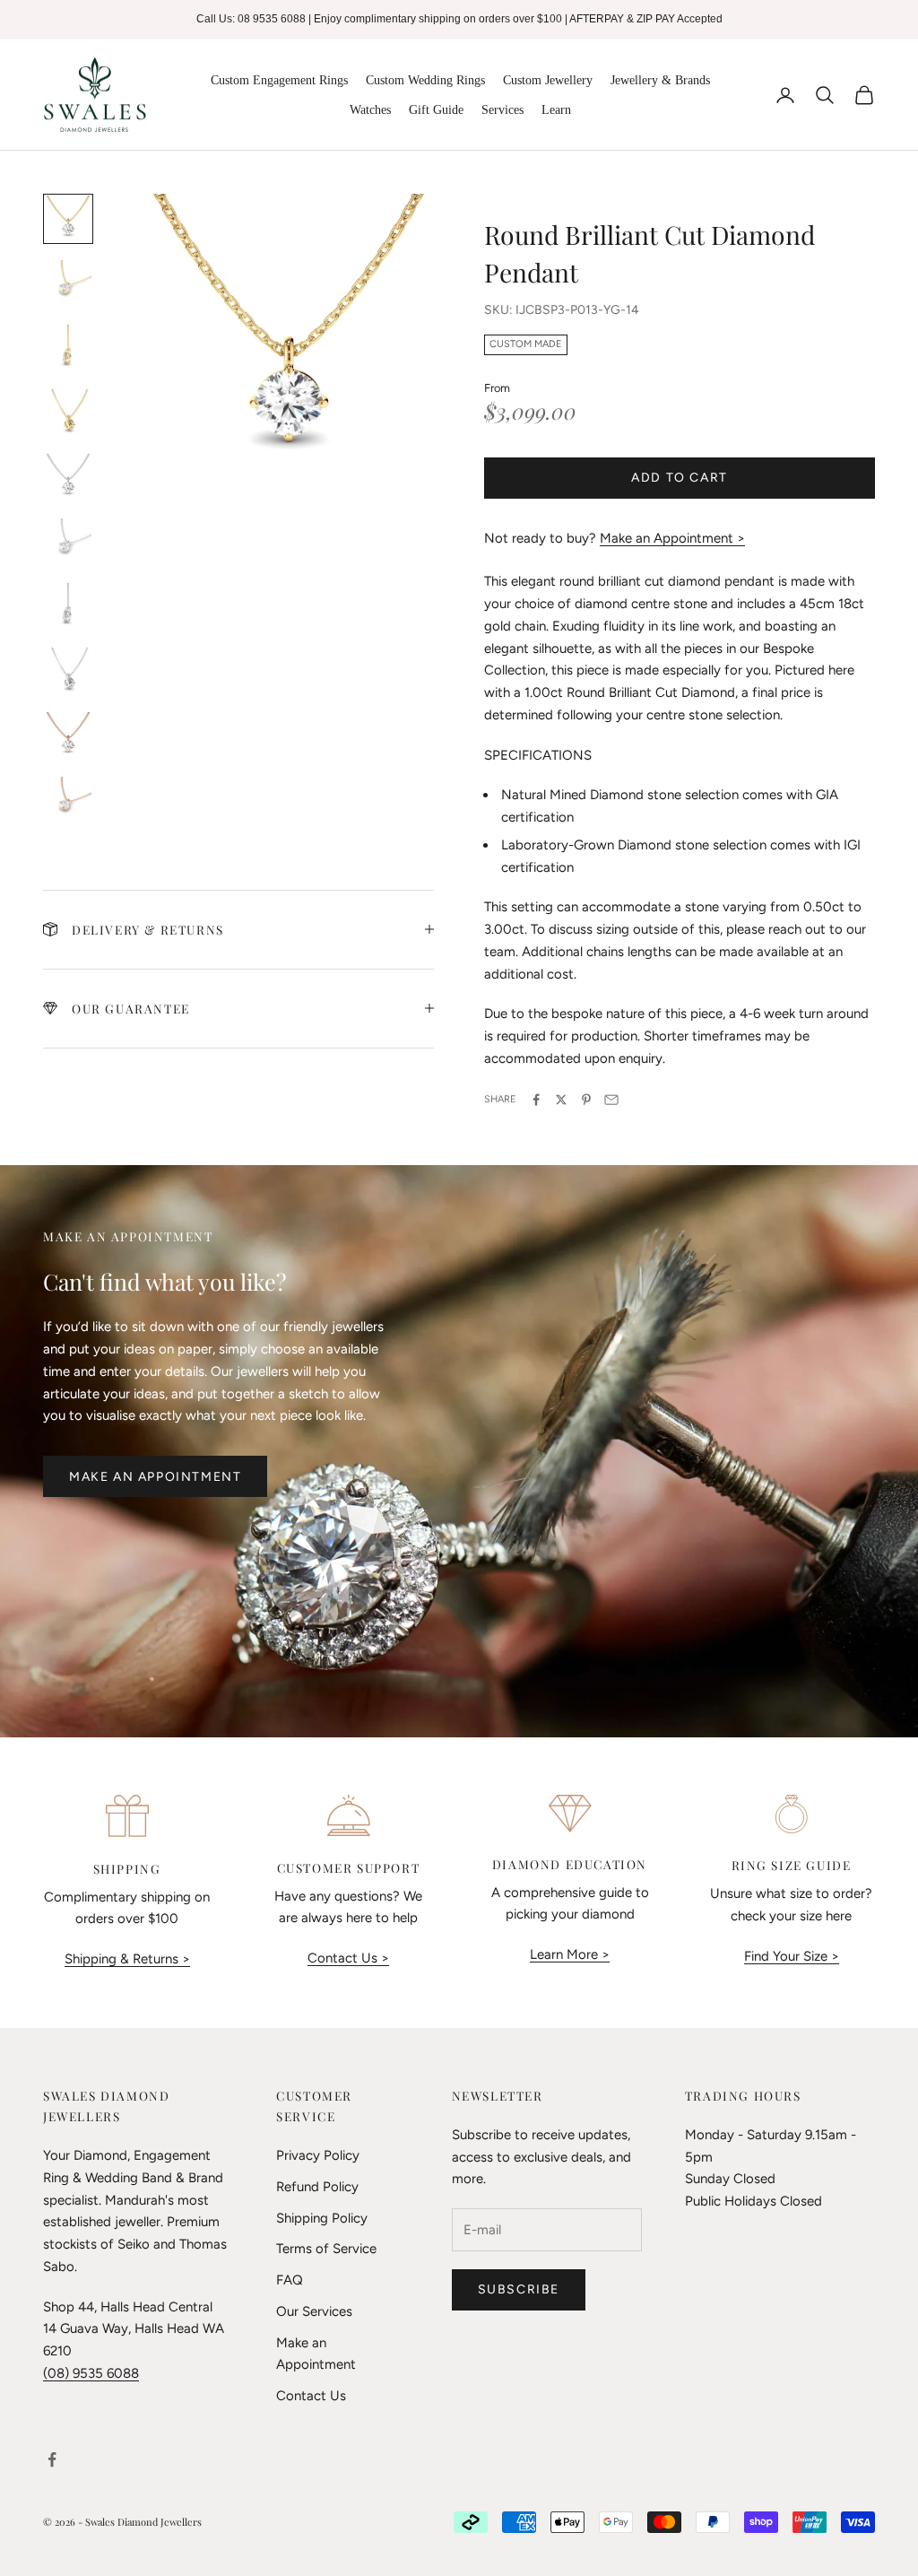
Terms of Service (326, 2249)
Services (502, 110)
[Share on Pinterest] (586, 1100)
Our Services (314, 2311)
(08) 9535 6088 (91, 2373)
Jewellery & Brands (660, 80)
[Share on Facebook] (536, 1100)
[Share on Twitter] (561, 1100)
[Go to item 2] (68, 283)
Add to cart (680, 478)
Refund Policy (317, 2187)
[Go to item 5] (68, 477)
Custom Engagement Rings (279, 80)
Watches (370, 110)
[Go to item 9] (68, 735)
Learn (556, 110)
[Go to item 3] (68, 348)
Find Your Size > (792, 1956)
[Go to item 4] (68, 413)
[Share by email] (611, 1100)
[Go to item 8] (68, 671)
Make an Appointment (155, 1477)
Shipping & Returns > (127, 1959)
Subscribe (519, 2289)
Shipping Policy (322, 2218)
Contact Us (311, 2396)
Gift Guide (436, 110)
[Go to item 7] (68, 606)
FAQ (290, 2280)
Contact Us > (348, 1958)
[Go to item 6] (68, 542)
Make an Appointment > (672, 538)
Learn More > (570, 1954)
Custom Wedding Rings (425, 80)
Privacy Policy (318, 2155)
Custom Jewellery (548, 80)
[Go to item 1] (68, 219)
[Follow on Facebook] (52, 2459)
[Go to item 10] (68, 800)
